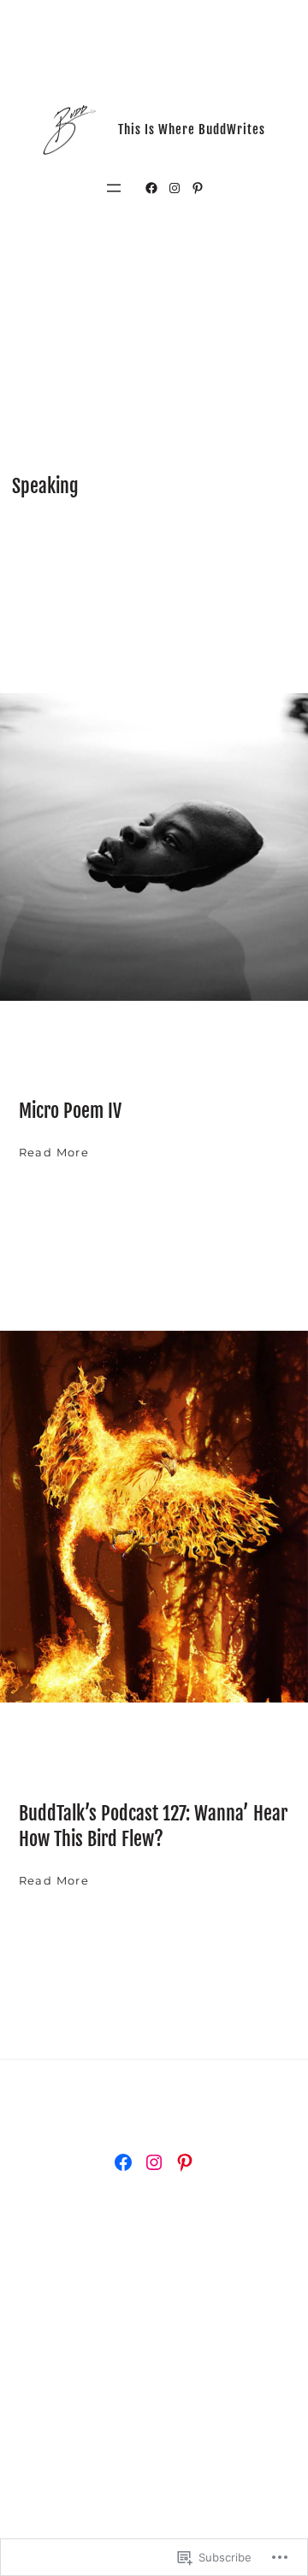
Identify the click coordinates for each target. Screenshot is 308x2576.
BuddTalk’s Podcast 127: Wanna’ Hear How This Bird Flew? (153, 1826)
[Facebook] (151, 188)
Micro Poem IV (70, 1111)
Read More (54, 1154)
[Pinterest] (198, 188)
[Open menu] (114, 188)
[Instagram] (175, 188)
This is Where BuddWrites (192, 129)
